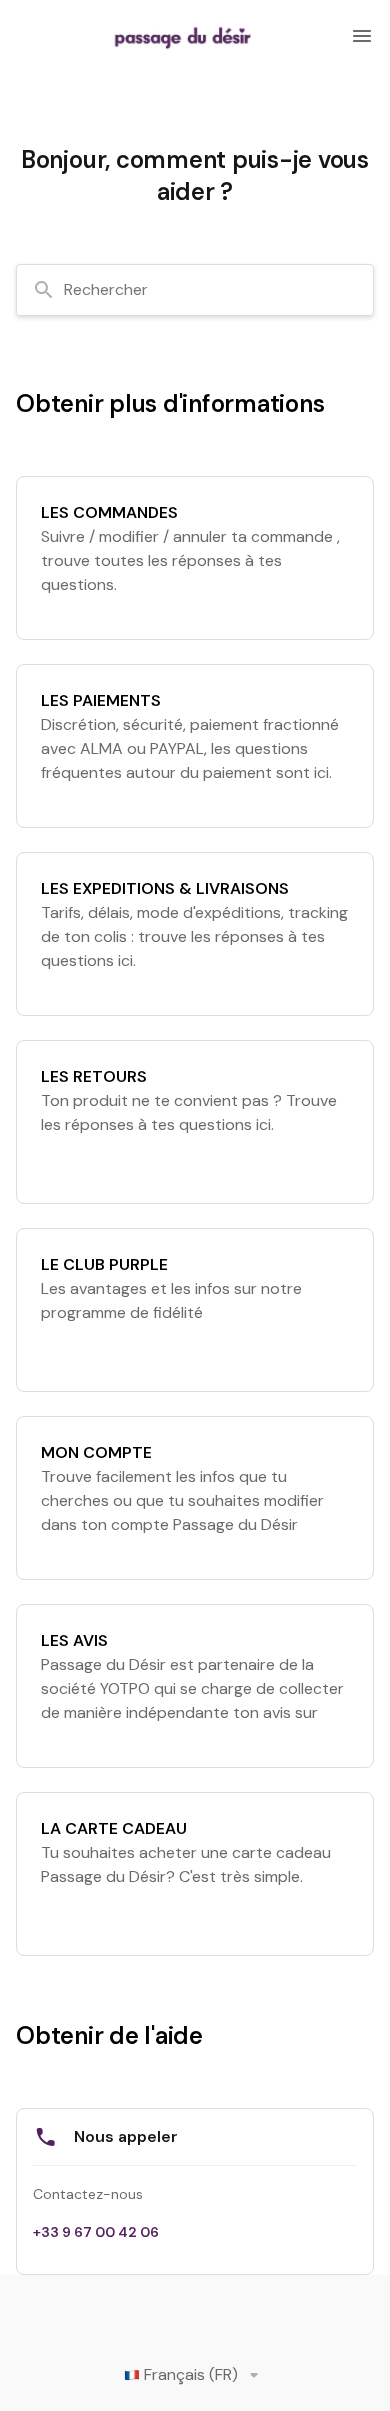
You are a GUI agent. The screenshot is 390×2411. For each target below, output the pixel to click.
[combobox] (195, 290)
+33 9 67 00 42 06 (96, 2232)
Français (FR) (191, 2374)
